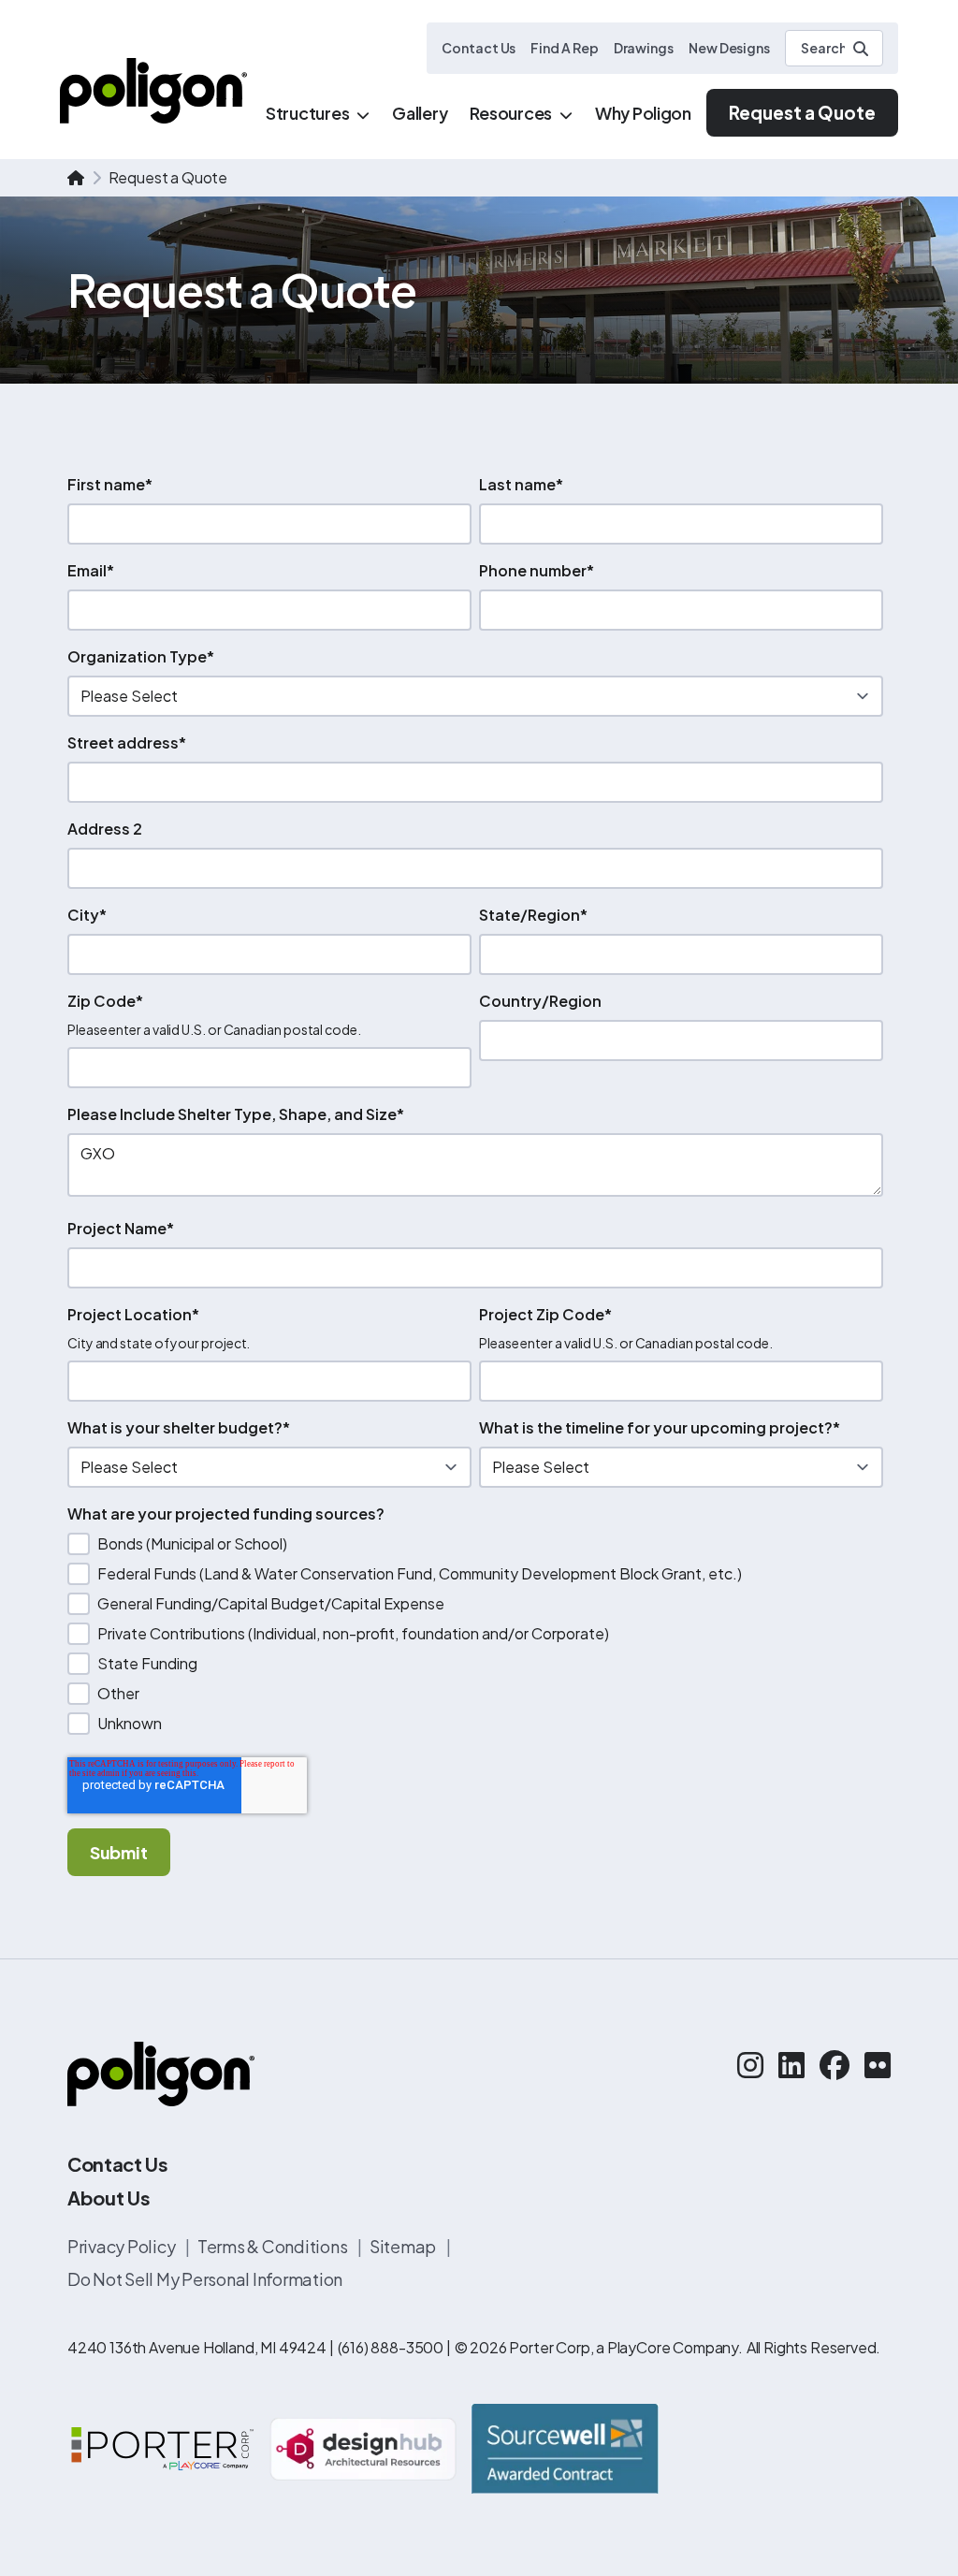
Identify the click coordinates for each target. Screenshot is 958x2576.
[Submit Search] (861, 49)
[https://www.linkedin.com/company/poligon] (791, 2064)
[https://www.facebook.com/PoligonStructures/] (835, 2064)
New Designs (729, 48)
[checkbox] (475, 1634)
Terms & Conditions (274, 2246)
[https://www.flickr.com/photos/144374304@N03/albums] (878, 2064)
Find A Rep (564, 48)
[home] (76, 178)
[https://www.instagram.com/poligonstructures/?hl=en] (750, 2064)
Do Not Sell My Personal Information (205, 2279)
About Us (109, 2198)
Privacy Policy (123, 2246)
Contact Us (479, 48)
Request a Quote (802, 112)
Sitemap (404, 2246)
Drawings (644, 48)
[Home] (153, 90)
